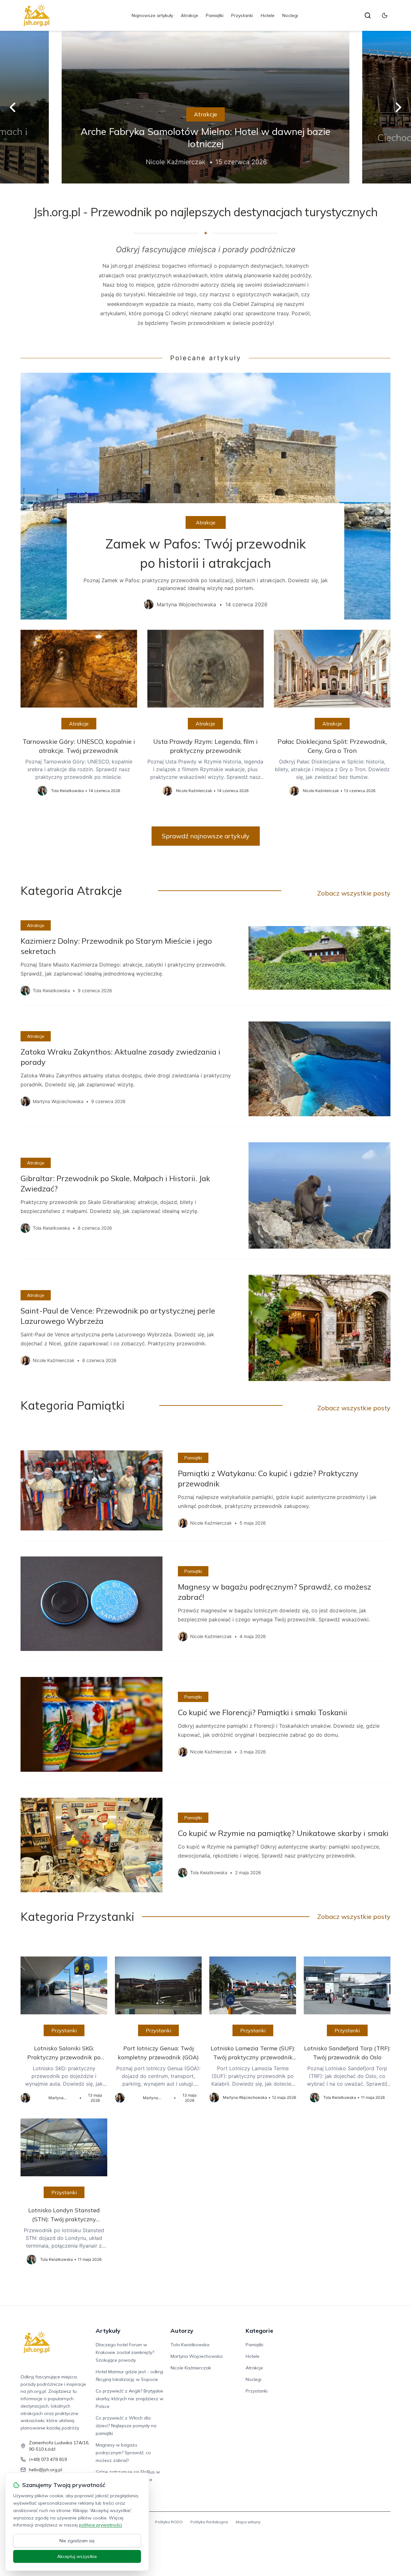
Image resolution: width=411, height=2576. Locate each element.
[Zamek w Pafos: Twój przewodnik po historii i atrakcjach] (205, 496)
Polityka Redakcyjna (209, 2522)
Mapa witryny (248, 2522)
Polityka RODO (169, 2522)
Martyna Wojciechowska (197, 2356)
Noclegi (290, 15)
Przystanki (242, 15)
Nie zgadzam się (77, 2541)
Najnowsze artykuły (152, 15)
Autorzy (182, 2331)
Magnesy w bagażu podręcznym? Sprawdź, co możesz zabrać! (123, 2453)
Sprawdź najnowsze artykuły (206, 836)
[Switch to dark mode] (385, 15)
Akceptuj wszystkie (77, 2556)
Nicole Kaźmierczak (191, 2368)
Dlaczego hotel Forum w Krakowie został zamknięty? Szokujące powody (125, 2352)
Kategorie (259, 2331)
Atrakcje (189, 15)
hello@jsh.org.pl (45, 2470)
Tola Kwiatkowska (190, 2345)
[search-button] (368, 15)
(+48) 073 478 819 (48, 2459)
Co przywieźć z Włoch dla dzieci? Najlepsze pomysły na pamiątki (126, 2426)
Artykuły (108, 2331)
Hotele (268, 15)
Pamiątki (215, 15)
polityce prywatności (101, 2525)
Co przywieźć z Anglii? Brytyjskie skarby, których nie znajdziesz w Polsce (130, 2399)
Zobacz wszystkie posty (354, 893)
